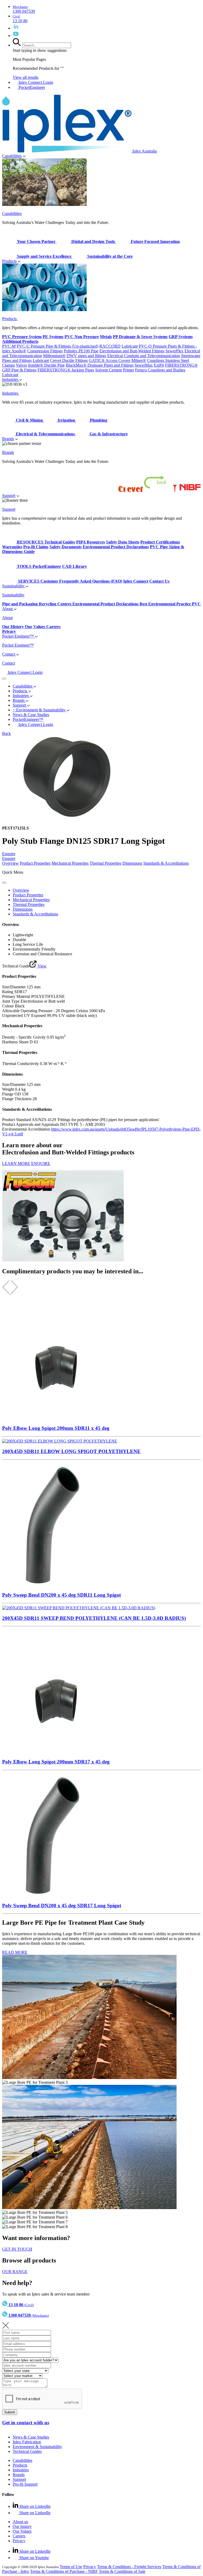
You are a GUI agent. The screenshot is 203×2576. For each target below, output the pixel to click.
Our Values (22, 2531)
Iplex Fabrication (27, 2442)
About (8, 609)
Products (9, 261)
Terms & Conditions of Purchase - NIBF (64, 2571)
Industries (11, 379)
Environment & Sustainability (37, 2447)
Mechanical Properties (70, 863)
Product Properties (35, 863)
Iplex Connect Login (35, 82)
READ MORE (15, 1952)
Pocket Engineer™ (19, 636)
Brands (8, 439)
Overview (10, 863)
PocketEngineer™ (28, 719)
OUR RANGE (15, 2272)
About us (20, 2522)
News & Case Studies (31, 2437)
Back (6, 733)
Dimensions (132, 863)
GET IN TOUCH (17, 2249)
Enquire (9, 854)
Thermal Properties (105, 863)
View (41, 966)
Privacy (19, 2541)
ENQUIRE (41, 1163)
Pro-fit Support (25, 2484)
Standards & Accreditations (166, 863)
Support (9, 496)
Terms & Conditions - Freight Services (129, 2567)
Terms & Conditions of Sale (122, 2571)
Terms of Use (71, 2567)
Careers (19, 2536)
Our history (22, 2526)
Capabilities (12, 156)
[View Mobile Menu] (4, 679)
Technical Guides (27, 2451)
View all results (26, 77)
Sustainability (14, 586)
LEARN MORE (16, 1163)
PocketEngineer (31, 87)
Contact (9, 654)
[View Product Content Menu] (4, 883)
